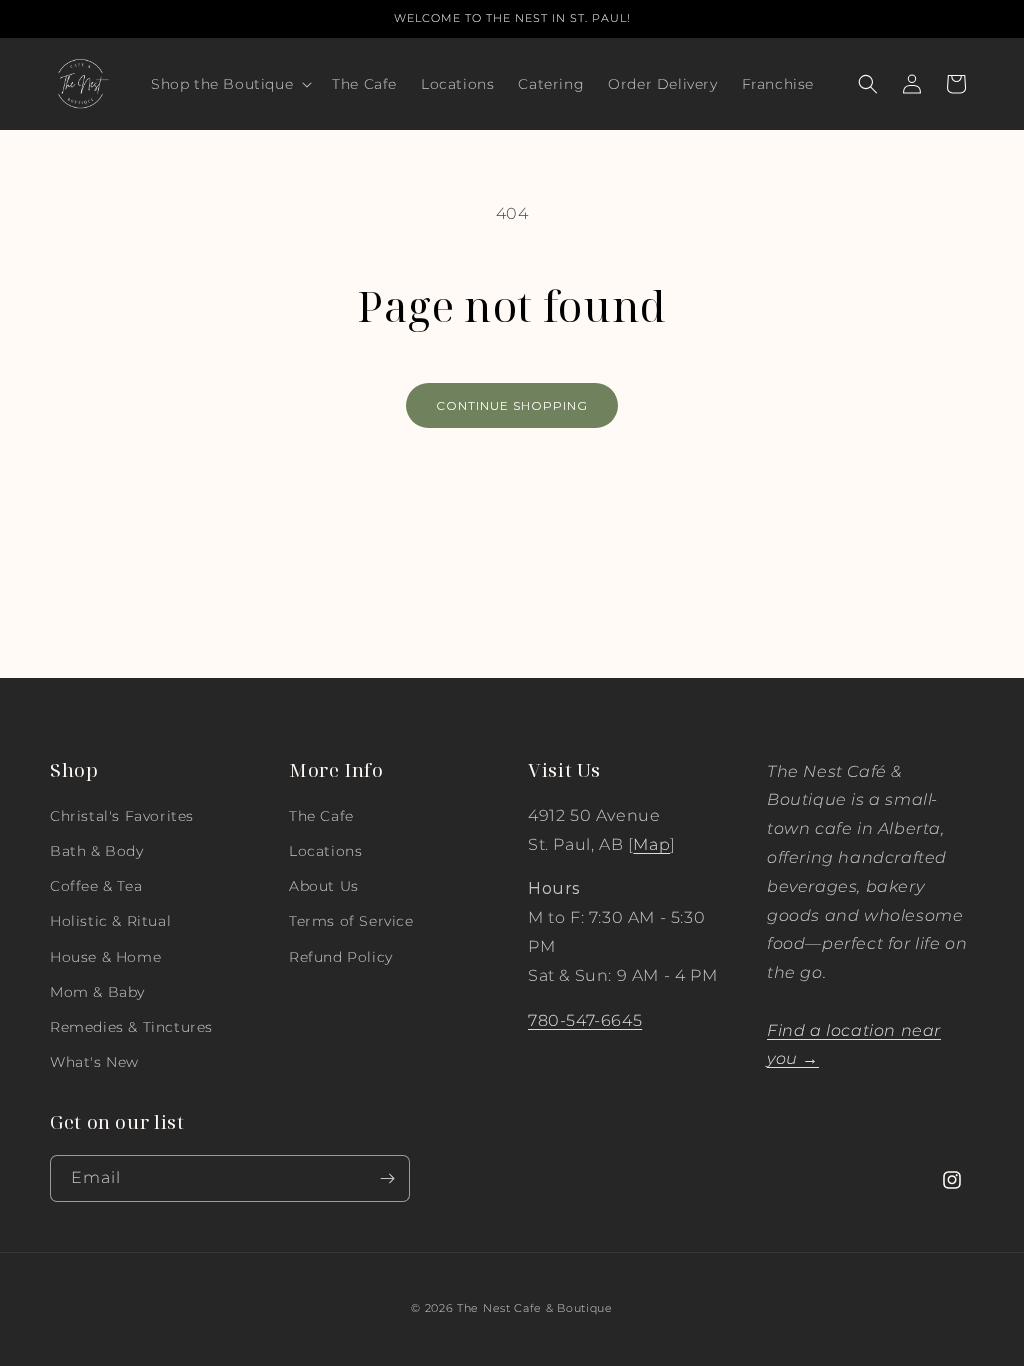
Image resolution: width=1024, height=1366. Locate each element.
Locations (325, 851)
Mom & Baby (97, 992)
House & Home (105, 957)
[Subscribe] (387, 1178)
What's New (94, 1062)
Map (651, 844)
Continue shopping (512, 405)
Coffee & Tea (96, 886)
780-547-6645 (585, 1020)
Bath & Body (97, 851)
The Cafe (321, 816)
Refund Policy (341, 957)
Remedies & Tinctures (131, 1027)
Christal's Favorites (122, 816)
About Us (324, 886)
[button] (229, 84)
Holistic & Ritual (110, 921)
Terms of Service (351, 921)
